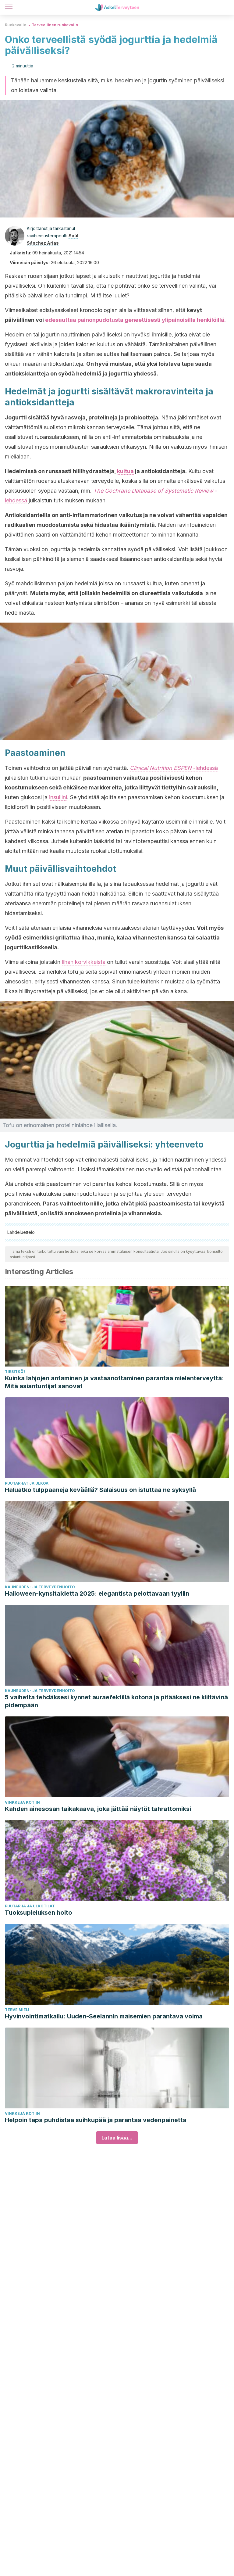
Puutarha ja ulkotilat (30, 1906)
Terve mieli (17, 2010)
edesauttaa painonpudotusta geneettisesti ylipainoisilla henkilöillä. (135, 320)
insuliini (58, 797)
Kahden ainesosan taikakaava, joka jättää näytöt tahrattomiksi (98, 1809)
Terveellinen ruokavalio (55, 25)
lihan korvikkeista (84, 962)
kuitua (125, 471)
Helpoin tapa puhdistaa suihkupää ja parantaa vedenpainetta (96, 2120)
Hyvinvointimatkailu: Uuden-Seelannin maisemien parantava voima (104, 2016)
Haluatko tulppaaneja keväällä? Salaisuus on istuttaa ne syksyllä (100, 1490)
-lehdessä (174, 768)
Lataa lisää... (117, 2138)
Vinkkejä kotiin (22, 1802)
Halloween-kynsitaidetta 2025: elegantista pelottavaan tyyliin (97, 1593)
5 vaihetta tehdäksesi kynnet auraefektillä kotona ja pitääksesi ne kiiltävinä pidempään (116, 1701)
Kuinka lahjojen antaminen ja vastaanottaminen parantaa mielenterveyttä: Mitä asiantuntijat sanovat (114, 1382)
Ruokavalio (16, 25)
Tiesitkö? (15, 1372)
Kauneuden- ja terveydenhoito (40, 1587)
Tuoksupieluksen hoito (39, 1913)
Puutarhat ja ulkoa (27, 1483)
